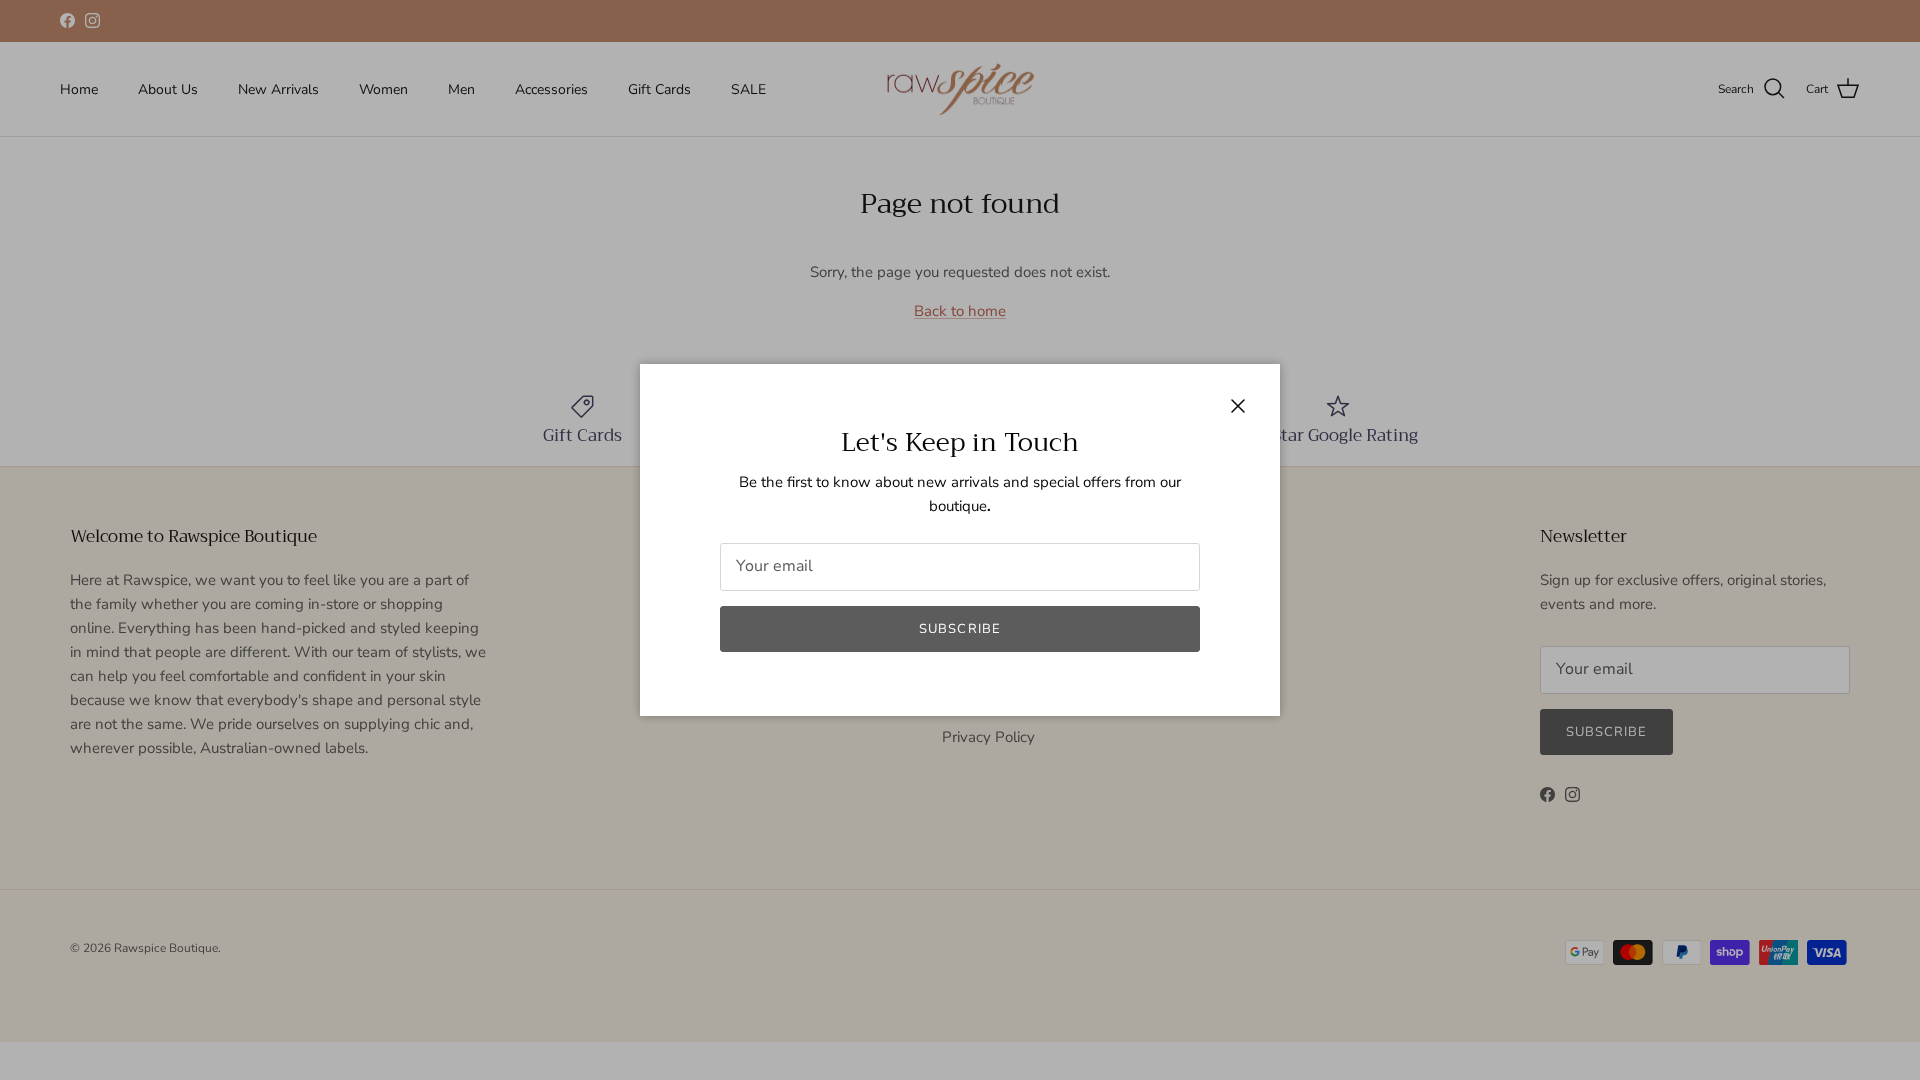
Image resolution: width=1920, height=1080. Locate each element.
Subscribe (959, 629)
